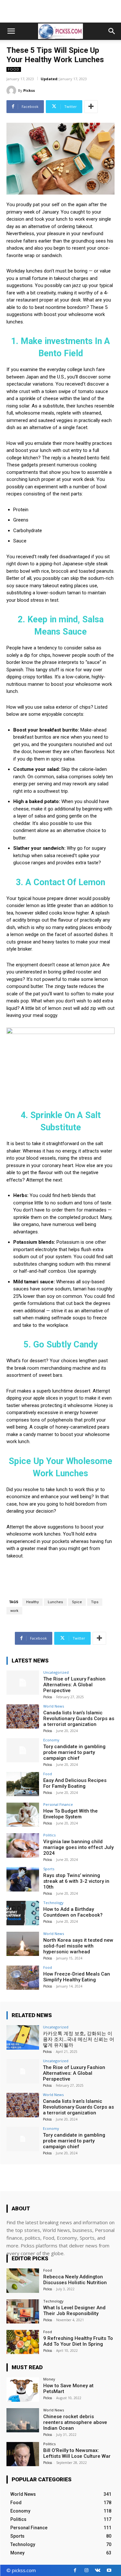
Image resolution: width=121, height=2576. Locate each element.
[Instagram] (86, 2570)
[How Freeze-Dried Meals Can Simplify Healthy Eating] (23, 1978)
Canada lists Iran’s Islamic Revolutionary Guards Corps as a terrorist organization (79, 1719)
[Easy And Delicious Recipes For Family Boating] (23, 1784)
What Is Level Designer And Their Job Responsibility (74, 2311)
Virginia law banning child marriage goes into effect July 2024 (78, 1847)
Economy (51, 1740)
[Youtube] (109, 2570)
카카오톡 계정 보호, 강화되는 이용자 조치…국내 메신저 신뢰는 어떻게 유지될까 (79, 2039)
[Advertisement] (61, 11)
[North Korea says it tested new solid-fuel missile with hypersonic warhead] (23, 1944)
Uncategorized (56, 1672)
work (14, 1611)
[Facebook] (75, 2570)
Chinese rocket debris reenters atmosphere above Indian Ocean (75, 2422)
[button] (11, 31)
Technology (53, 1903)
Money (49, 2379)
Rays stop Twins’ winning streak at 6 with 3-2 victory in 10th (76, 1881)
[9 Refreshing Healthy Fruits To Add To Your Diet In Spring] (23, 2342)
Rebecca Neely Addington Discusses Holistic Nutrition (75, 2280)
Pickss (29, 90)
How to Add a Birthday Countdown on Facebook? (73, 1912)
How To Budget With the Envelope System (71, 1814)
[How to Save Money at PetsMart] (23, 2389)
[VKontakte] (98, 2570)
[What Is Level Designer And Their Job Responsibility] (23, 2311)
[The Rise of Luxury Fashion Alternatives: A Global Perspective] (23, 1683)
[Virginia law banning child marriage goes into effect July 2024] (23, 1845)
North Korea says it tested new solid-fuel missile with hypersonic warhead (78, 1946)
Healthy (32, 1602)
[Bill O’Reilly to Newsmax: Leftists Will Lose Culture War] (23, 2454)
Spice (77, 1602)
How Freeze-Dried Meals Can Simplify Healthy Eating (77, 1977)
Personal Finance (58, 1804)
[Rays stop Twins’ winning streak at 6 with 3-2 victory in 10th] (23, 1879)
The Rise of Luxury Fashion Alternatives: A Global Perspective (74, 1685)
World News (54, 1706)
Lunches (55, 1602)
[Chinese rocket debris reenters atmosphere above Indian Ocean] (23, 2420)
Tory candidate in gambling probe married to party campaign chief (74, 1752)
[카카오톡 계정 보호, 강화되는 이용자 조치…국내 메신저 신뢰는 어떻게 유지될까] (23, 2037)
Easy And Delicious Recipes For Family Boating (75, 1783)
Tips (95, 1602)
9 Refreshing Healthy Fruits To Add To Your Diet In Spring (78, 2341)
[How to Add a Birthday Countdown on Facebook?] (23, 1913)
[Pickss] (12, 91)
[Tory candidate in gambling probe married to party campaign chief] (23, 1750)
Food (14, 69)
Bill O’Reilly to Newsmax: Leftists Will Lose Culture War (77, 2453)
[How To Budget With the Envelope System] (23, 1815)
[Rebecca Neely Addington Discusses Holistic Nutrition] (23, 2280)
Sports (49, 1869)
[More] (91, 107)
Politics (49, 1835)
